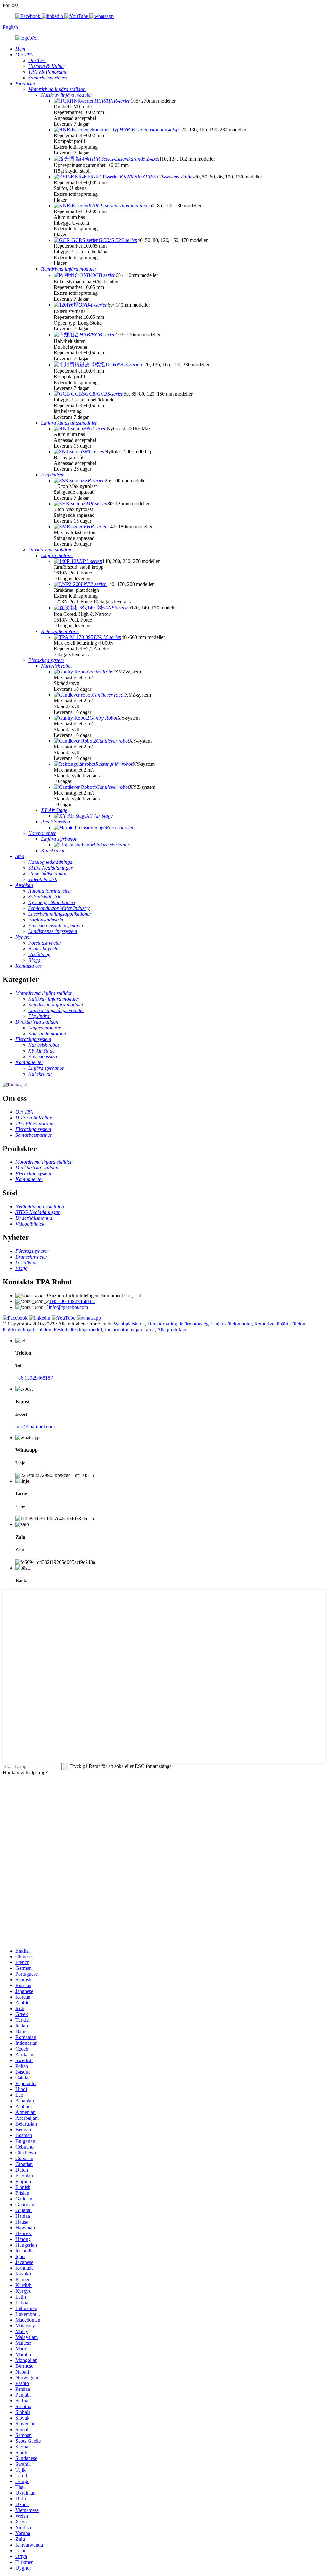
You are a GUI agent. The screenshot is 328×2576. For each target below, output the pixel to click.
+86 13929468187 (34, 1378)
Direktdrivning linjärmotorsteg (178, 1324)
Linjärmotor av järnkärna (130, 1329)
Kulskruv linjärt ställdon (27, 1329)
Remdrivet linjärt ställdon (280, 1324)
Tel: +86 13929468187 (72, 1301)
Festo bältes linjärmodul (78, 1329)
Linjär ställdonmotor (231, 1324)
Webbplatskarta (129, 1324)
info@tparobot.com (68, 1307)
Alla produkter (172, 1329)
